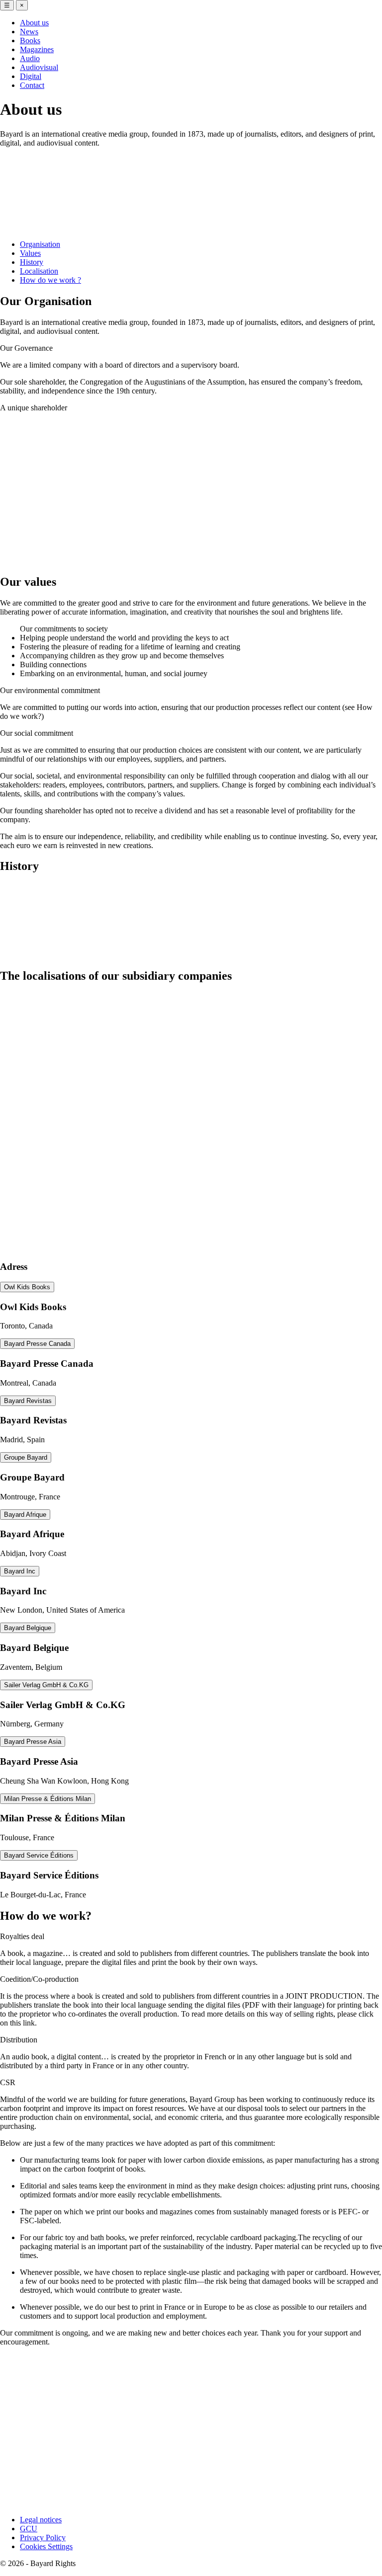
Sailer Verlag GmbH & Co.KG (46, 1685)
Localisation (39, 271)
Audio (30, 58)
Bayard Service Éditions (39, 1855)
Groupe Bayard (26, 1457)
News (29, 32)
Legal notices (41, 2520)
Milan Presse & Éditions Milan (48, 1799)
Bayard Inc (20, 1571)
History (32, 262)
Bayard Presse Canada (37, 1344)
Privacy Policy (43, 2537)
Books (30, 40)
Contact (32, 85)
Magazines (37, 49)
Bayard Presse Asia (33, 1742)
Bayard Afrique (25, 1515)
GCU (29, 2529)
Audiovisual (39, 67)
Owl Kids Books (27, 1287)
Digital (31, 76)
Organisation (40, 244)
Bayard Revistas (28, 1401)
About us (34, 23)
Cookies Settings (46, 2546)
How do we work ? (50, 280)
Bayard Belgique (28, 1628)
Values (30, 253)
